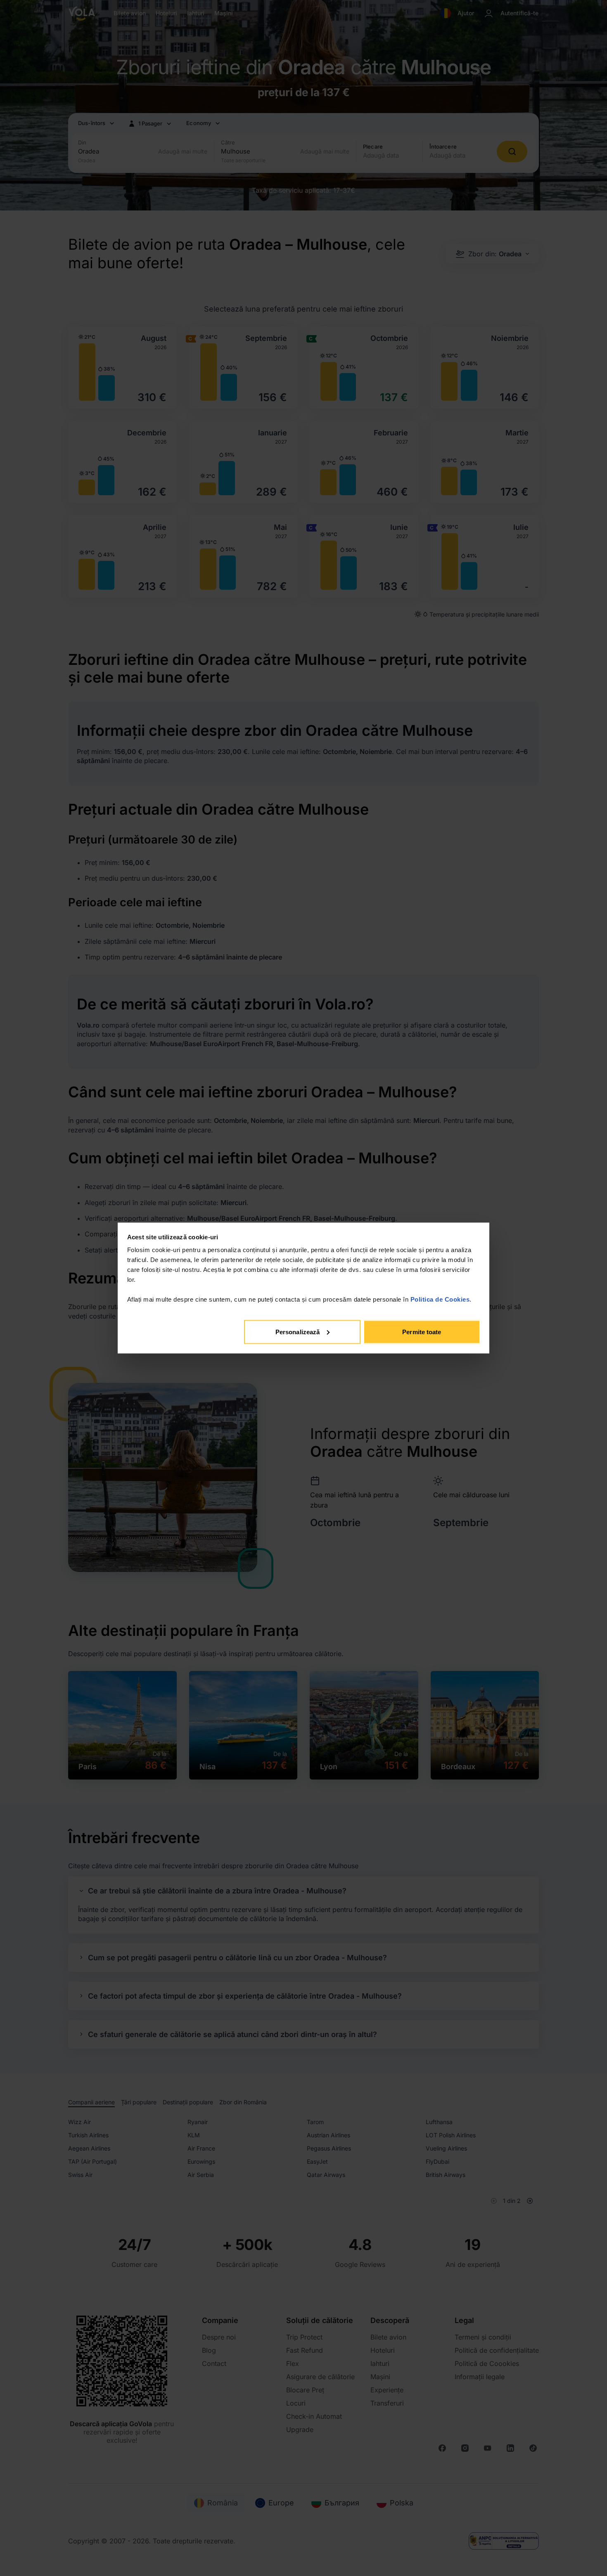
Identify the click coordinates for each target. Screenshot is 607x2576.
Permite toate (422, 1332)
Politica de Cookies (440, 1299)
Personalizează (298, 1332)
